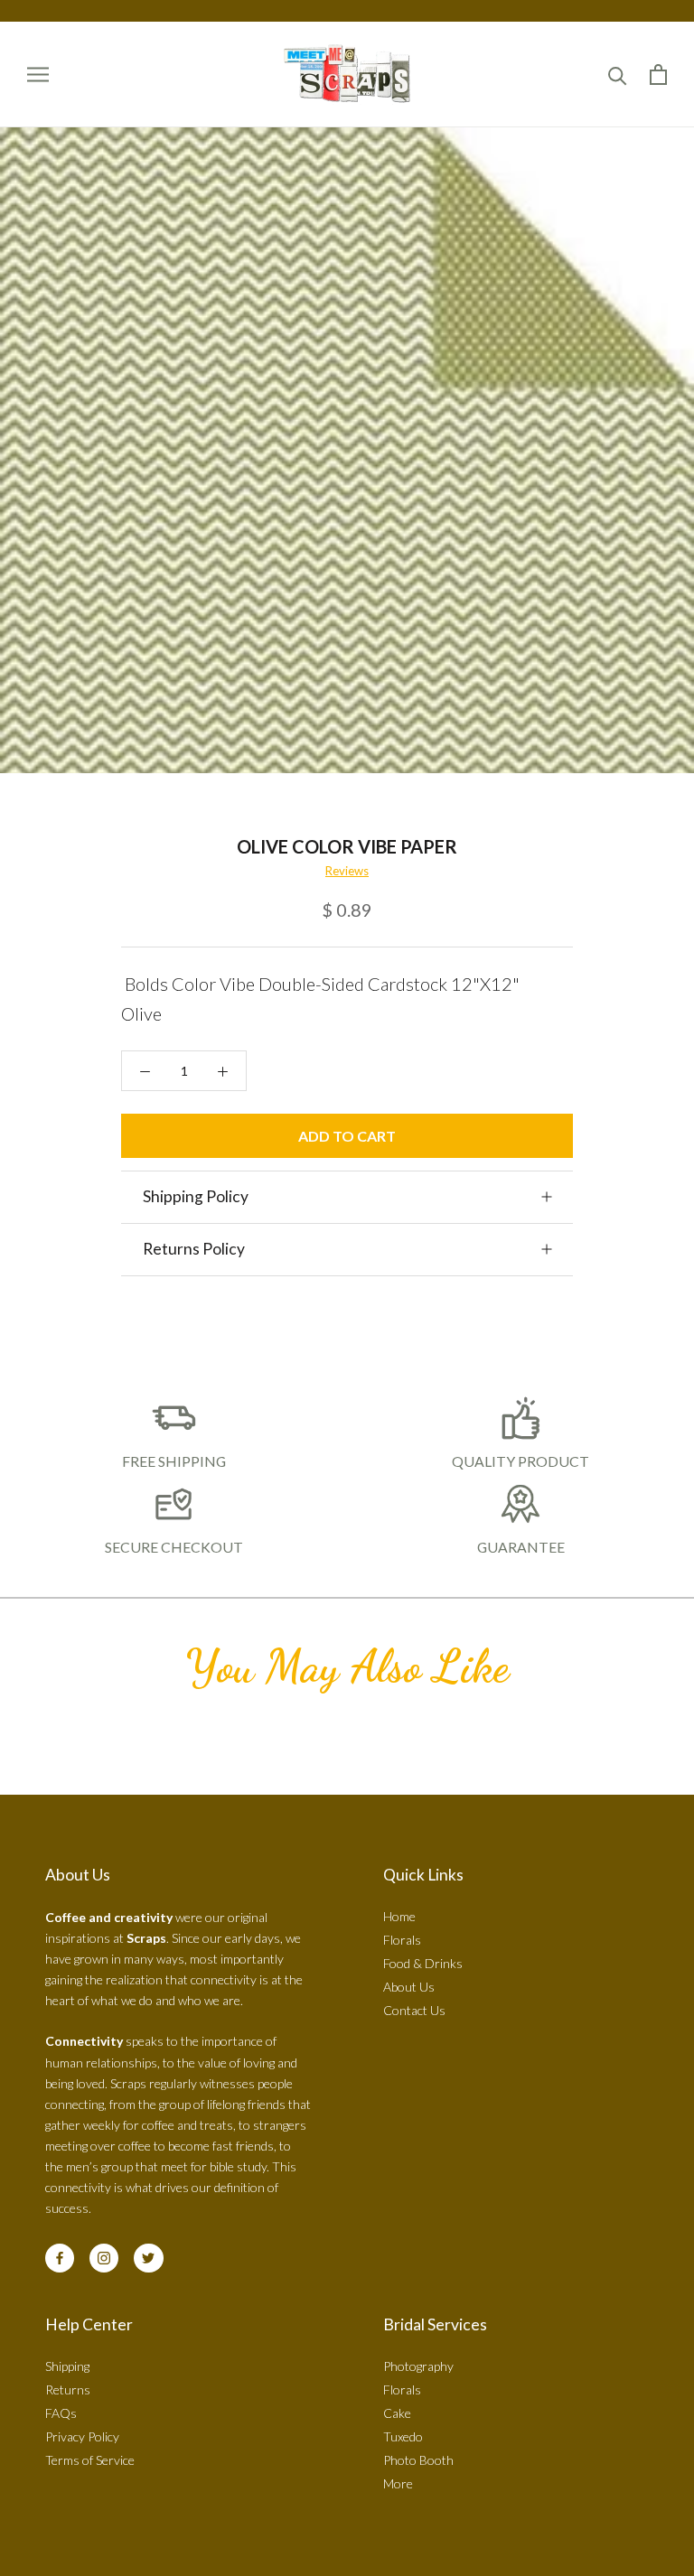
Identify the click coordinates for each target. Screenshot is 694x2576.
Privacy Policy (82, 2436)
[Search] (618, 75)
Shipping (67, 2366)
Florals (402, 1940)
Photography (418, 2366)
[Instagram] (104, 2258)
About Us (409, 1987)
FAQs (61, 2413)
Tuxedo (403, 2436)
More (398, 2483)
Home (399, 1916)
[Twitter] (148, 2258)
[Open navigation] (38, 75)
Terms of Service (90, 2460)
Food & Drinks (423, 1963)
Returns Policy (194, 1249)
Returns (68, 2389)
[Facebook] (60, 2258)
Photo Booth (418, 2460)
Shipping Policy (196, 1196)
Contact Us (414, 2010)
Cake (397, 2413)
